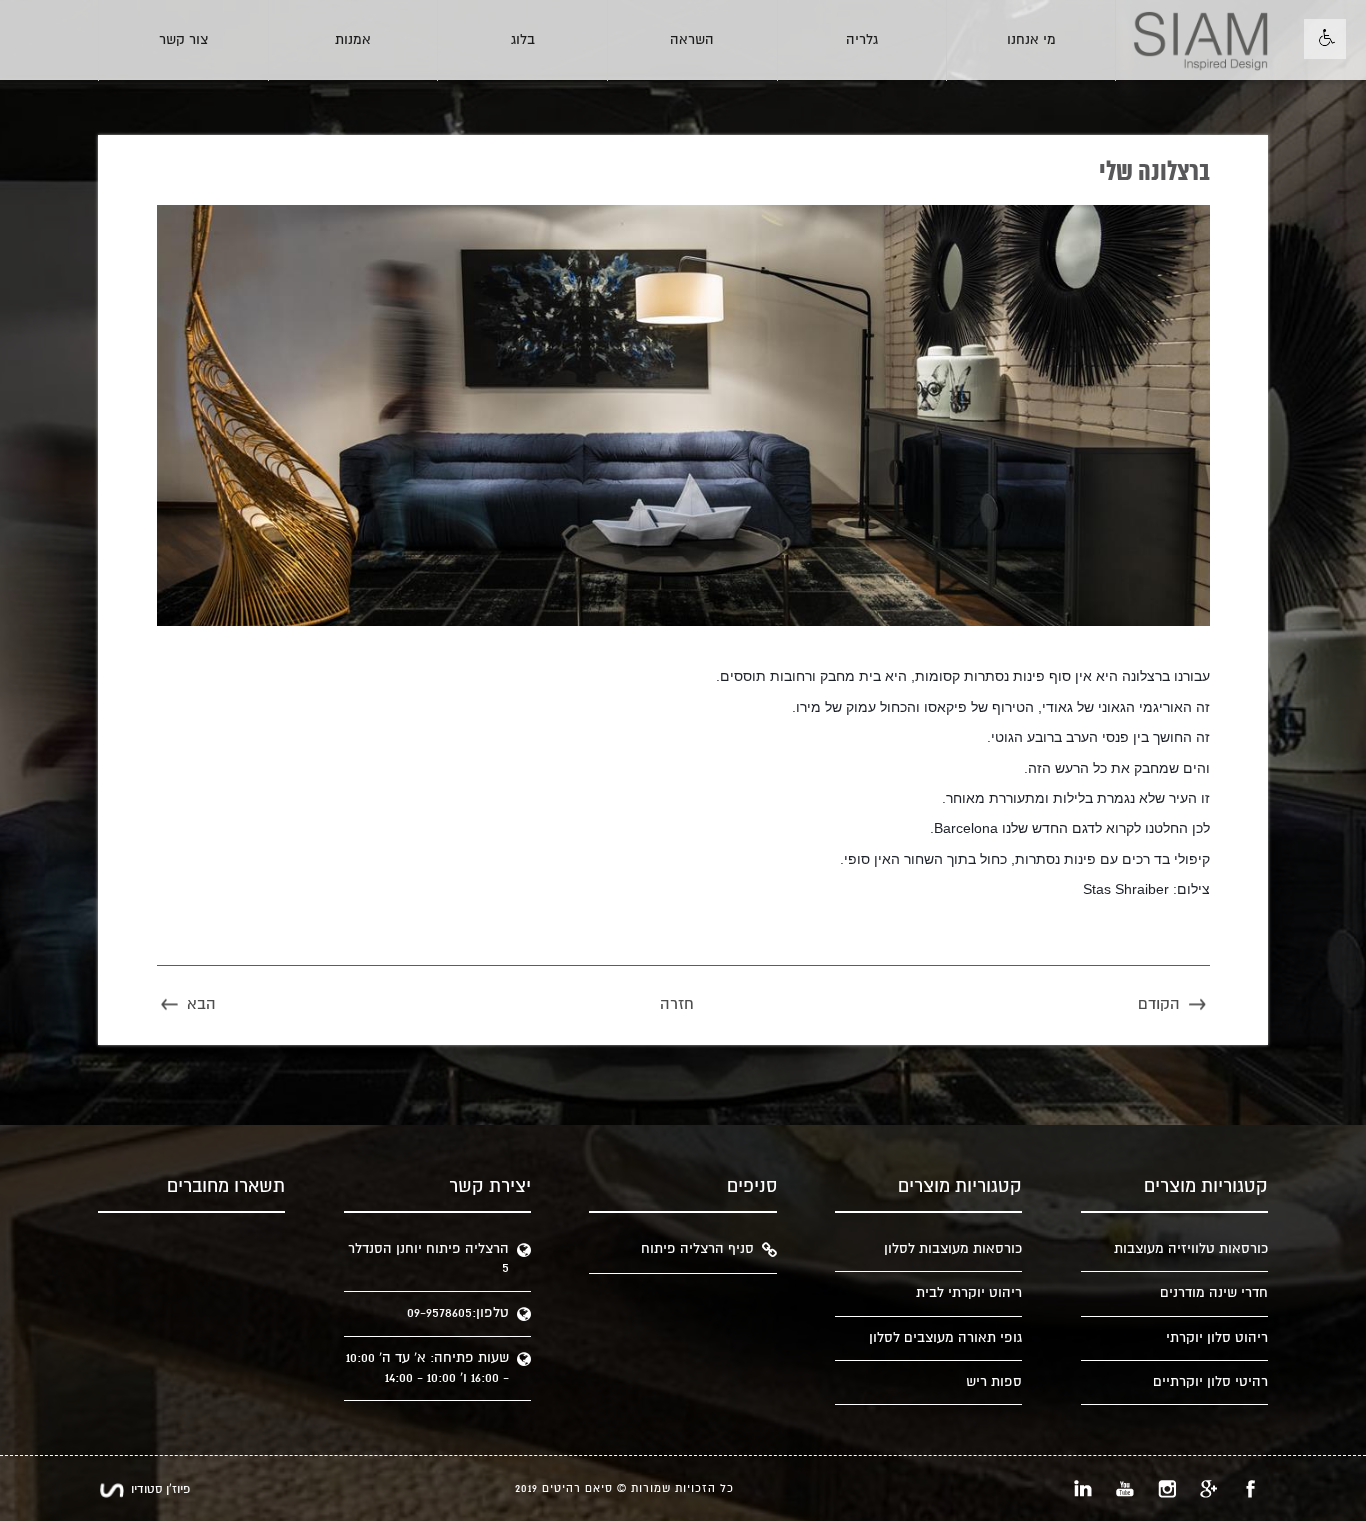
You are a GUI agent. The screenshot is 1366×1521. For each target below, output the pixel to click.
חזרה (677, 1004)
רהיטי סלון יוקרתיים (1210, 1382)
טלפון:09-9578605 (458, 1313)
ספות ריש (994, 1382)
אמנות (353, 40)
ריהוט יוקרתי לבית (969, 1293)
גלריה (862, 40)
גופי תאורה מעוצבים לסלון (945, 1338)
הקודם (1159, 1004)
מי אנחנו (1031, 40)
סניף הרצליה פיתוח (697, 1249)
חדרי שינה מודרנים (1214, 1293)
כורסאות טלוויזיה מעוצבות (1191, 1249)
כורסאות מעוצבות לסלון (953, 1249)
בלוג (523, 40)
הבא (201, 1004)
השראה (692, 40)
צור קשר (183, 40)
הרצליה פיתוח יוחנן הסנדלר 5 (428, 1258)
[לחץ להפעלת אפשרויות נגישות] (1325, 39)
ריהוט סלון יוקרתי (1217, 1338)
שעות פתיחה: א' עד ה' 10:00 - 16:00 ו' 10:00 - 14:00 (427, 1367)
